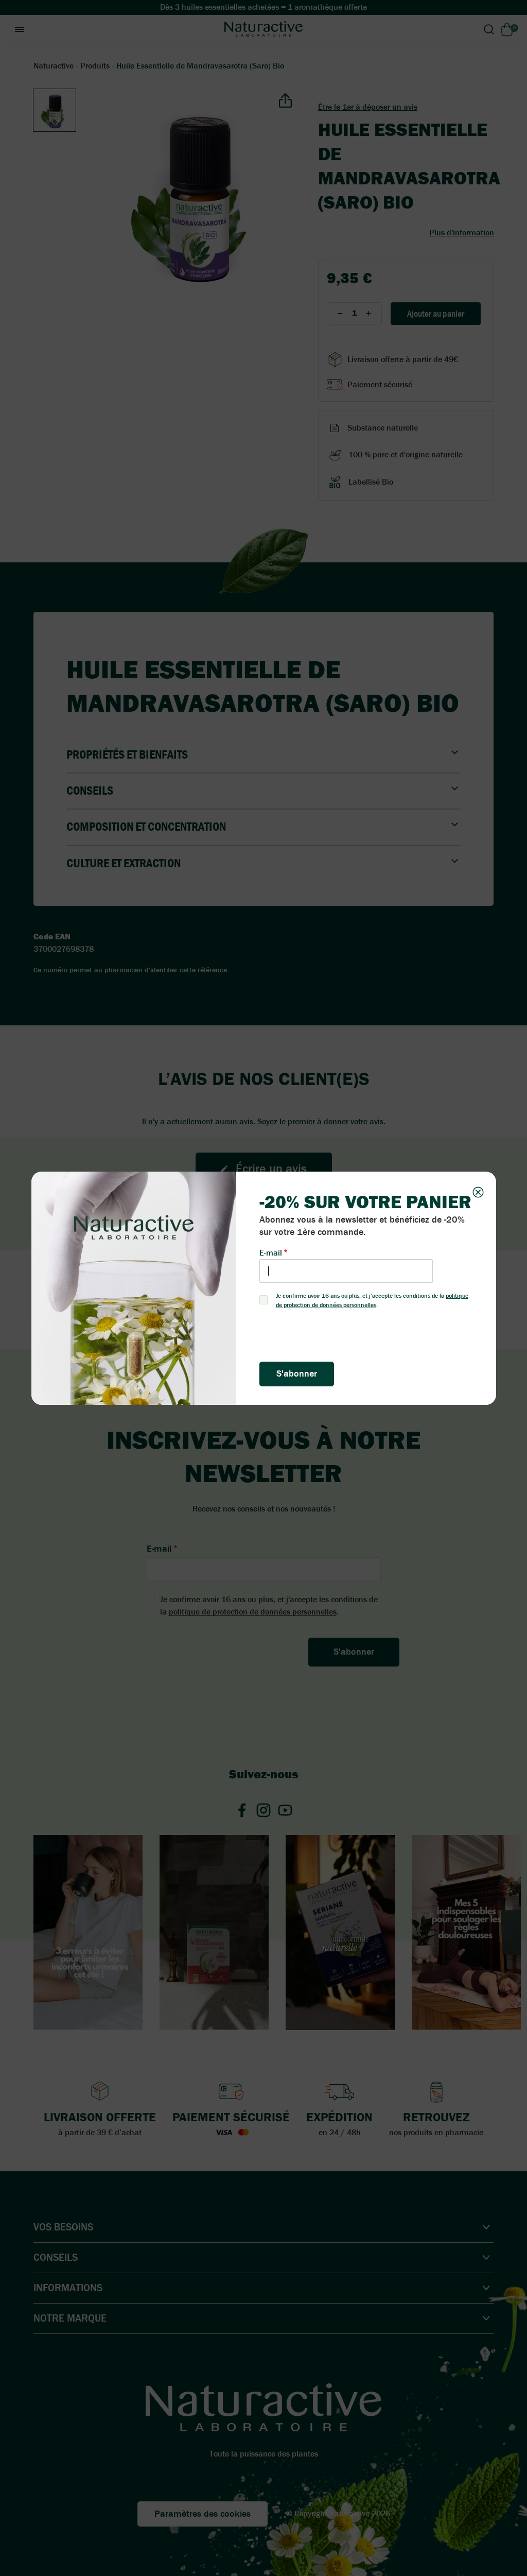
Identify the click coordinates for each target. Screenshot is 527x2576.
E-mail (271, 1253)
